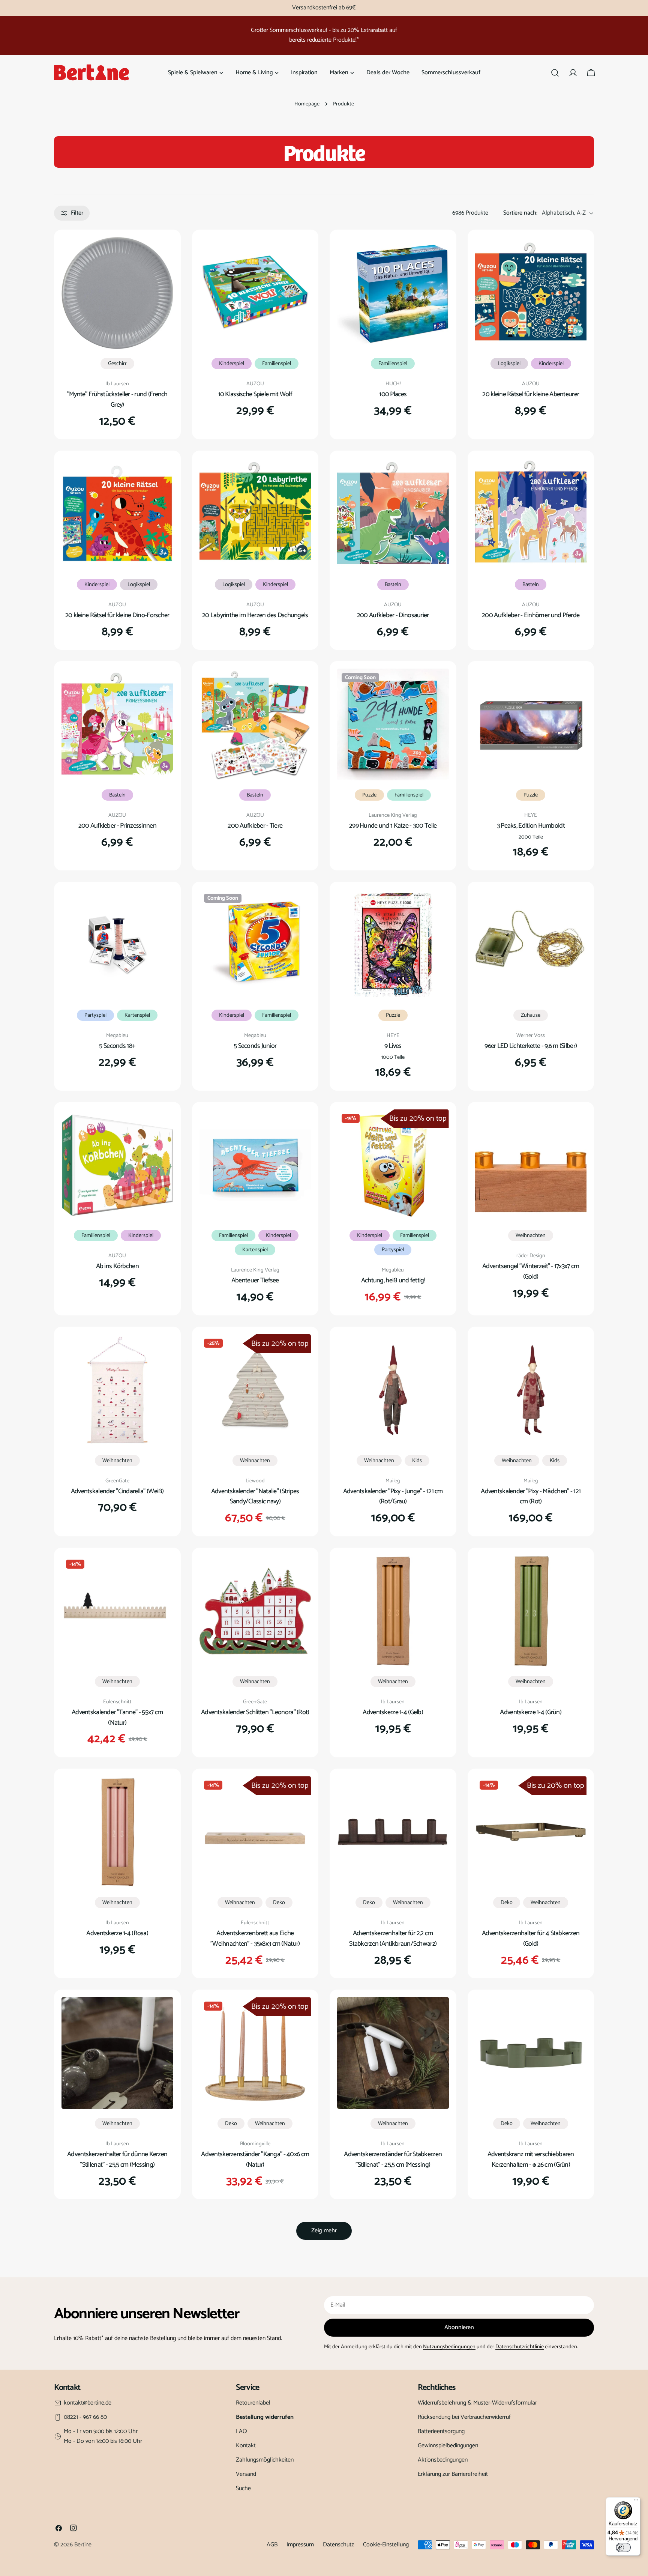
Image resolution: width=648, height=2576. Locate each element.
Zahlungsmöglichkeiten (265, 2460)
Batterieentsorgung (441, 2431)
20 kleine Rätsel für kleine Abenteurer (531, 394)
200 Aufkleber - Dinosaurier (393, 615)
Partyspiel (95, 1015)
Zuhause (531, 1015)
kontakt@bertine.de (88, 2403)
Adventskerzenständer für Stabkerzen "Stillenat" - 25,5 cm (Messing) (393, 2160)
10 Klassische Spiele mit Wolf (255, 394)
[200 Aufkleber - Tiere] (255, 724)
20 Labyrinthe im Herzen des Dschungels (255, 615)
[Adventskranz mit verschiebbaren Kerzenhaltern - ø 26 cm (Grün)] (531, 2053)
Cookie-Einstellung (386, 2545)
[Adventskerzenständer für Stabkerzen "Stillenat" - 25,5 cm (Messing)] (393, 2053)
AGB (272, 2545)
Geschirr (117, 364)
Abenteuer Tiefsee (255, 1280)
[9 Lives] (393, 945)
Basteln (393, 585)
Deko (279, 1903)
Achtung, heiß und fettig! (393, 1280)
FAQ (241, 2431)
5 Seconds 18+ (117, 1046)
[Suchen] (555, 73)
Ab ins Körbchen (117, 1266)
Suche (243, 2488)
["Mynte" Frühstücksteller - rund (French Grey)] (117, 293)
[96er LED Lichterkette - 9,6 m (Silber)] (531, 945)
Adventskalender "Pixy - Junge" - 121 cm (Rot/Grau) (393, 1497)
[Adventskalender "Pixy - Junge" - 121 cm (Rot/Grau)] (393, 1390)
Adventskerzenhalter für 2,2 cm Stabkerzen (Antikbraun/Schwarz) (393, 1939)
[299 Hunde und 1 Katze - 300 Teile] (393, 724)
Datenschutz (338, 2545)
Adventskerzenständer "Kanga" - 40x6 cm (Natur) (255, 2160)
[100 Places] (393, 293)
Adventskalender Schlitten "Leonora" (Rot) (255, 1712)
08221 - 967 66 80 (85, 2417)
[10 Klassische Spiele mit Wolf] (255, 293)
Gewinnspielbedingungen (448, 2446)
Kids (417, 1461)
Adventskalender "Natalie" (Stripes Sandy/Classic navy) (255, 1497)
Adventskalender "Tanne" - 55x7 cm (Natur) (117, 1718)
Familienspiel (277, 364)
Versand (246, 2474)
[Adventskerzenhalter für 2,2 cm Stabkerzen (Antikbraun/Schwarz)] (393, 1832)
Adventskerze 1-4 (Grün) (531, 1712)
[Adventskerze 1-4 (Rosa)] (117, 1832)
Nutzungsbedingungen (449, 2347)
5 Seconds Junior (255, 1046)
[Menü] (636, 2502)
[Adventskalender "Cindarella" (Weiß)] (117, 1390)
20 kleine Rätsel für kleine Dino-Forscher (117, 615)
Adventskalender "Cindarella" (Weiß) (117, 1491)
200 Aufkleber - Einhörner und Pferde (531, 615)
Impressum (300, 2545)
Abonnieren (459, 2327)
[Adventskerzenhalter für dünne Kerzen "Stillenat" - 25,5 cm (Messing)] (117, 2053)
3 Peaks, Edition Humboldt (531, 826)
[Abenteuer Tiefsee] (255, 1165)
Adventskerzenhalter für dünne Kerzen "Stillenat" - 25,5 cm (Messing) (117, 2160)
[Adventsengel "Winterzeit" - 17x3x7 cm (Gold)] (531, 1165)
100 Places (393, 394)
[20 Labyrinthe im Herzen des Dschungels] (255, 514)
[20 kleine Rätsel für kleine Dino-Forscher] (117, 514)
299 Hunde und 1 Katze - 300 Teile (393, 826)
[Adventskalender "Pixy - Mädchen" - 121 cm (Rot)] (531, 1390)
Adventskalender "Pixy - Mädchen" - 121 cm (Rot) (531, 1497)
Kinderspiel (232, 364)
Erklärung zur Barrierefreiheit (453, 2474)
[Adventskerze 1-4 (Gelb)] (393, 1611)
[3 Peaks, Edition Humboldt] (531, 724)
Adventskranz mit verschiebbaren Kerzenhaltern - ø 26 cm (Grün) (531, 2160)
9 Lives (393, 1046)
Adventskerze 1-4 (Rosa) (117, 1933)
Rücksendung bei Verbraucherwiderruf (464, 2417)
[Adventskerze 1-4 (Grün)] (531, 1611)
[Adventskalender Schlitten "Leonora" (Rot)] (255, 1611)
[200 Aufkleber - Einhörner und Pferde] (531, 514)
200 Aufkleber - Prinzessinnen (117, 826)
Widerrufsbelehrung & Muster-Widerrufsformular (477, 2403)
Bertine (83, 2545)
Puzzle (369, 795)
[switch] (623, 2547)
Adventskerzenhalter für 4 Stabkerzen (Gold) (531, 1939)
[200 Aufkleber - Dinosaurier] (393, 514)
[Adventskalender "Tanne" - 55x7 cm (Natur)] (117, 1611)
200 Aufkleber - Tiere (255, 826)
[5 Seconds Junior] (255, 945)
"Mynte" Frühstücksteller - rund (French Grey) (117, 400)
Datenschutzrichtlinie (520, 2347)
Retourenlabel (253, 2403)
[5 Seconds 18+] (117, 945)
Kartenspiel (137, 1015)
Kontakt (246, 2446)
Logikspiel (509, 364)
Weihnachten (531, 1235)
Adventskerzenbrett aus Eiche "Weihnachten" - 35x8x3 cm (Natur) (255, 1939)
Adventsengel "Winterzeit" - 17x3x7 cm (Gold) (531, 1271)
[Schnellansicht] (162, 254)
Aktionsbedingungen (443, 2460)
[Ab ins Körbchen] (117, 1165)
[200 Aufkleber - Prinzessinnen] (117, 724)
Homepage (307, 104)
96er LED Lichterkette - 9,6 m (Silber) (531, 1046)
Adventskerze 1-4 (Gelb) (393, 1712)
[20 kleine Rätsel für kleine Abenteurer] (531, 293)
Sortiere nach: (520, 213)
